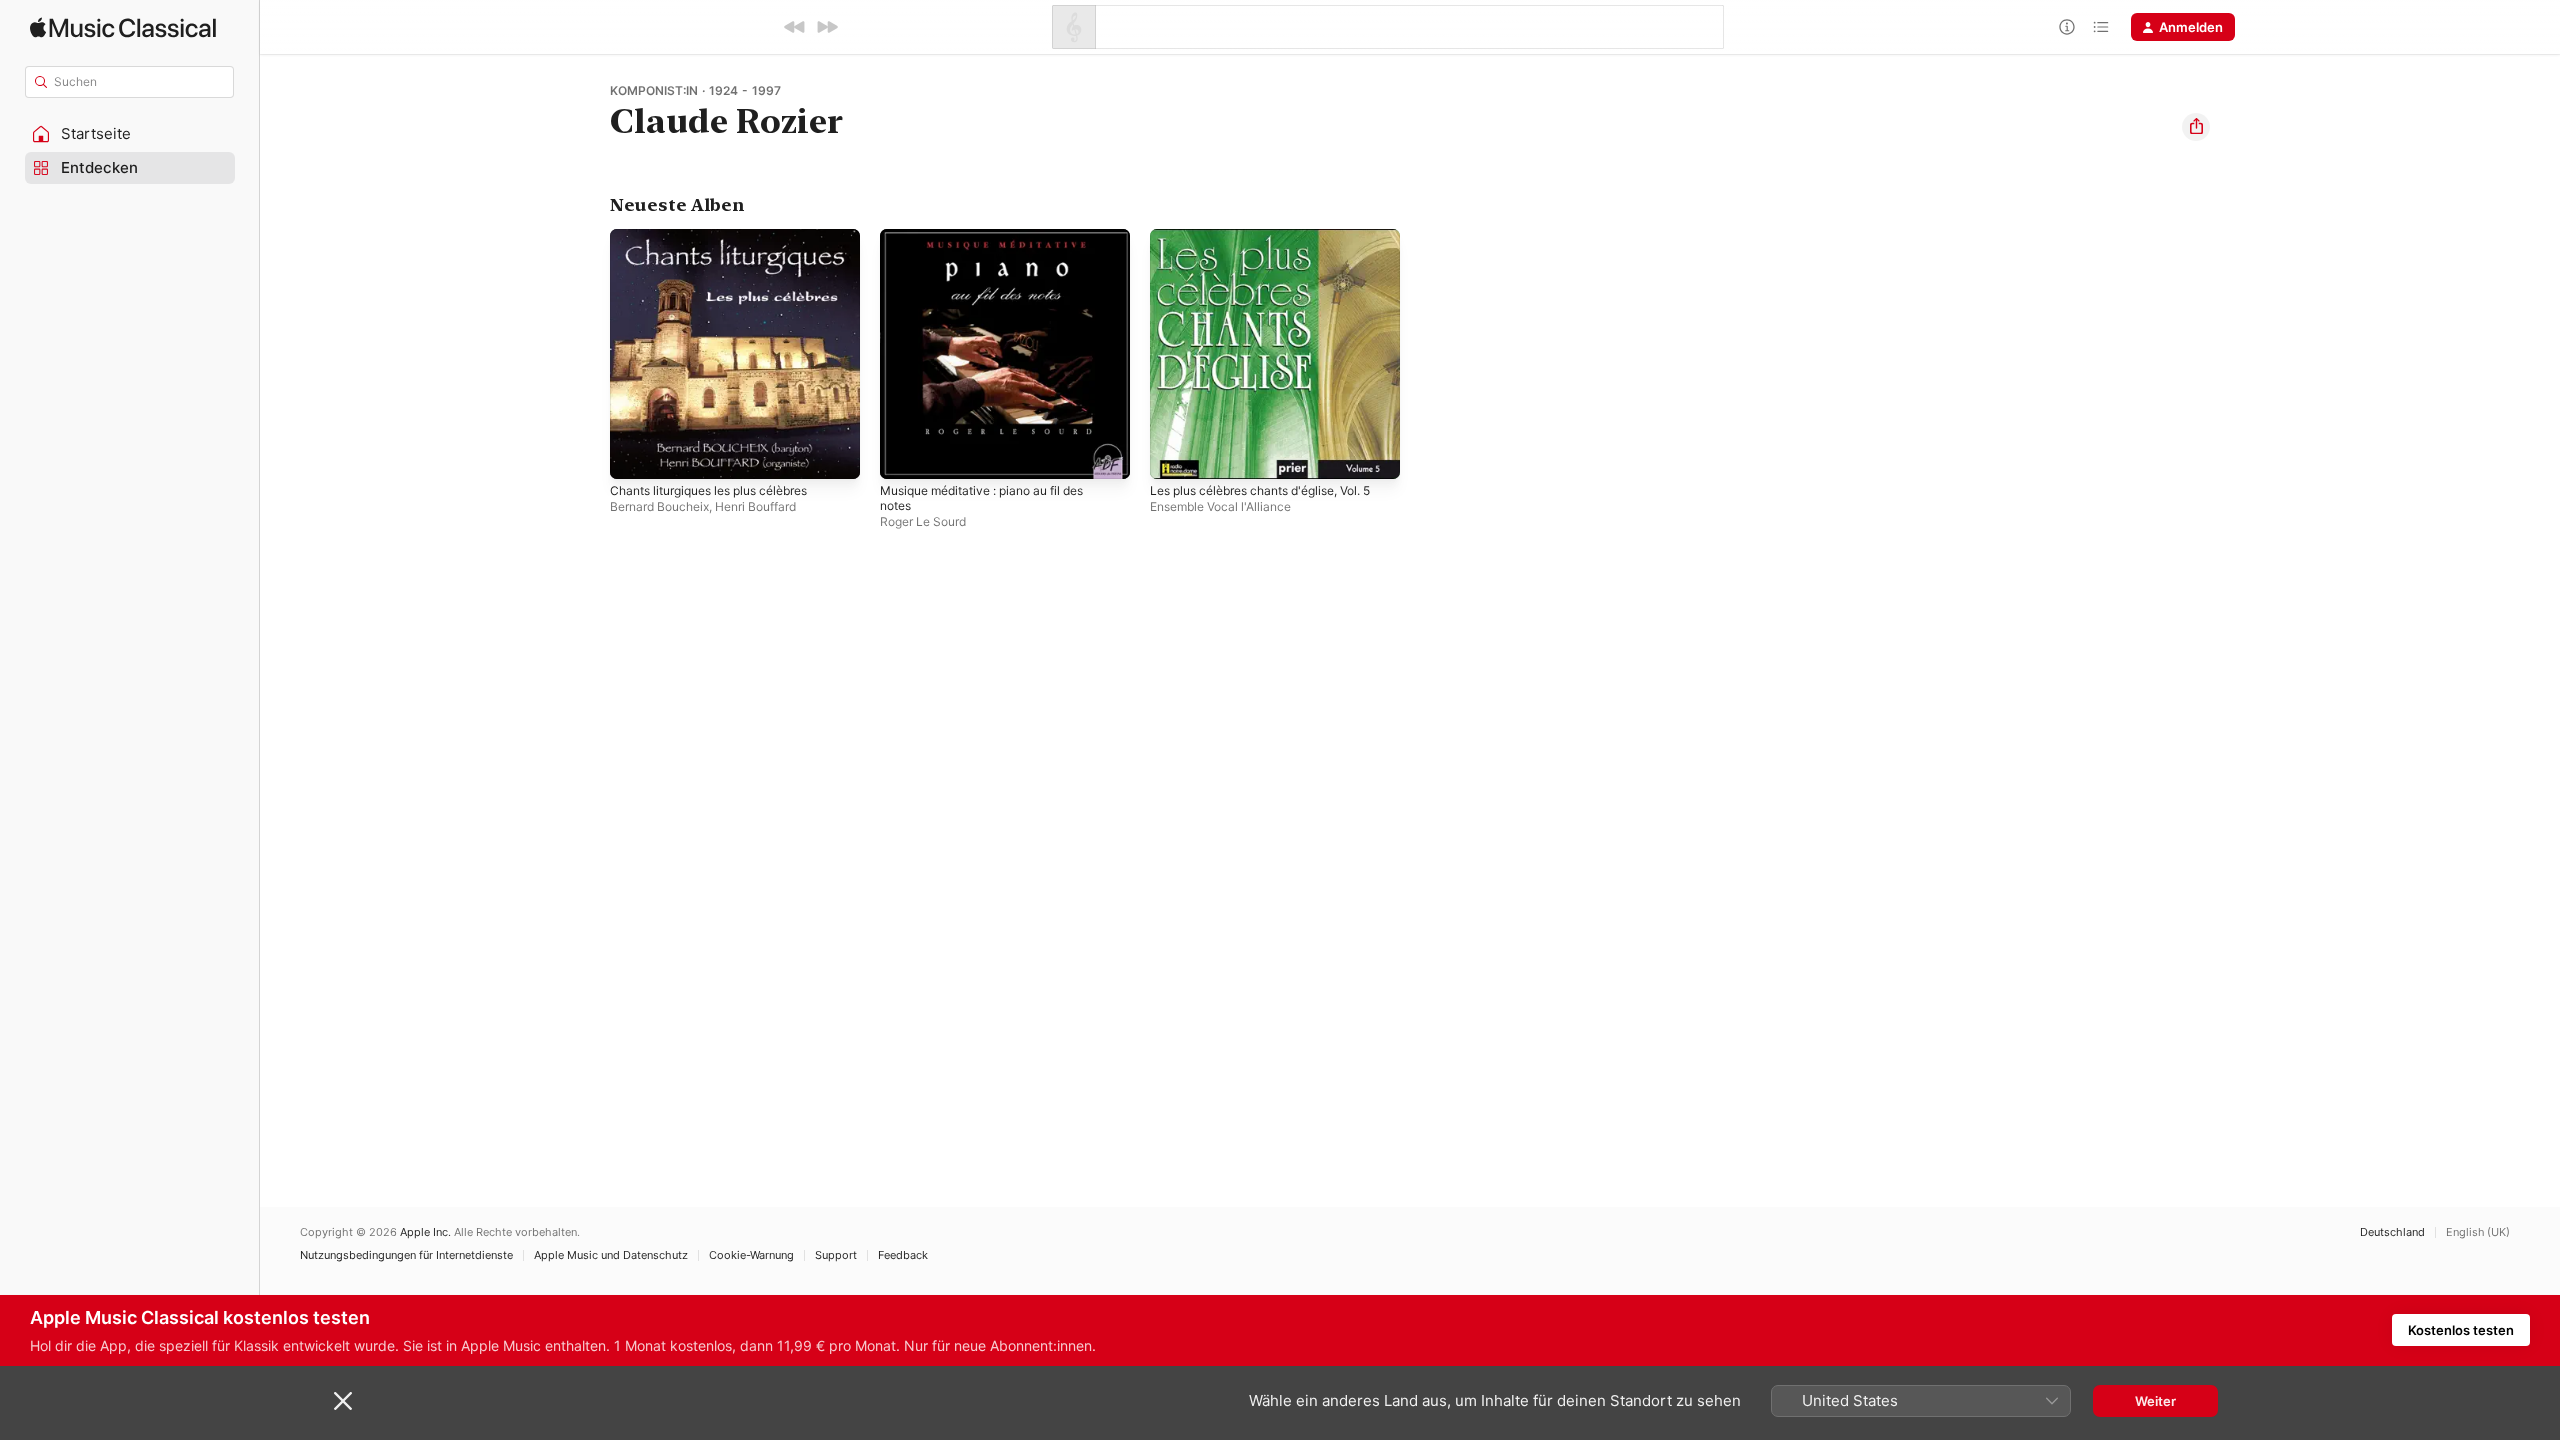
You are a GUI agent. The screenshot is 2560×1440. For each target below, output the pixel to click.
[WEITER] (827, 27)
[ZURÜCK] (795, 27)
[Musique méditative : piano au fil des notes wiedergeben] (905, 454)
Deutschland (2392, 1232)
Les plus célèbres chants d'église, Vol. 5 (1269, 245)
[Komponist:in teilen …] (2196, 127)
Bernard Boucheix (659, 506)
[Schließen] (343, 1401)
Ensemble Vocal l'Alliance (1220, 506)
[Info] (2067, 27)
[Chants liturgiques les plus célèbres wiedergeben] (635, 454)
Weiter (2155, 1401)
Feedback (903, 1255)
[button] (130, 134)
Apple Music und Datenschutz (611, 1255)
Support (836, 1255)
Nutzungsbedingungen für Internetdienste (406, 1255)
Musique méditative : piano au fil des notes (995, 245)
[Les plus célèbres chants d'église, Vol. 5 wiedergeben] (1175, 454)
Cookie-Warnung (751, 1255)
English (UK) (2478, 1232)
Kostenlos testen (2461, 1330)
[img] (123, 27)
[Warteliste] (2101, 27)
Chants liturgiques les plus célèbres (722, 237)
